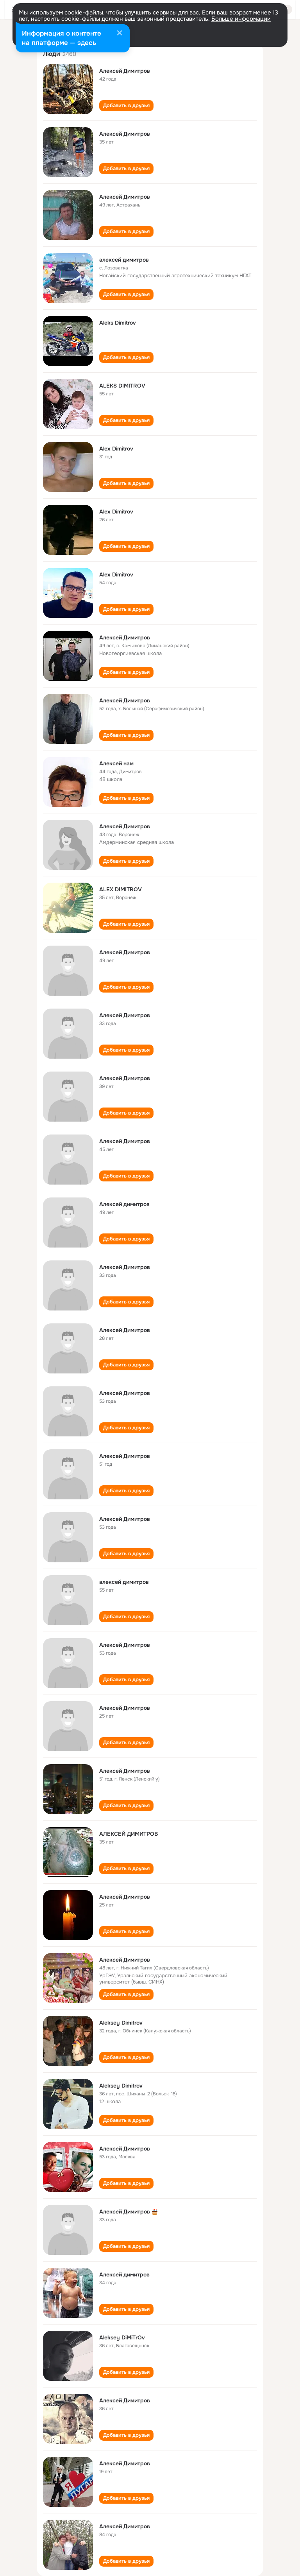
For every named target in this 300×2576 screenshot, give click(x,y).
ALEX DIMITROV (121, 889)
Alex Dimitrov (116, 449)
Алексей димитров (124, 1204)
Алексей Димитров (125, 71)
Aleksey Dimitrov (121, 2023)
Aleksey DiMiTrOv (122, 2337)
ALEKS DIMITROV (122, 386)
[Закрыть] (120, 34)
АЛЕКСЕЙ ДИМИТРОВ (129, 1834)
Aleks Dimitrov (118, 323)
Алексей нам (116, 763)
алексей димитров (124, 260)
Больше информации (241, 19)
